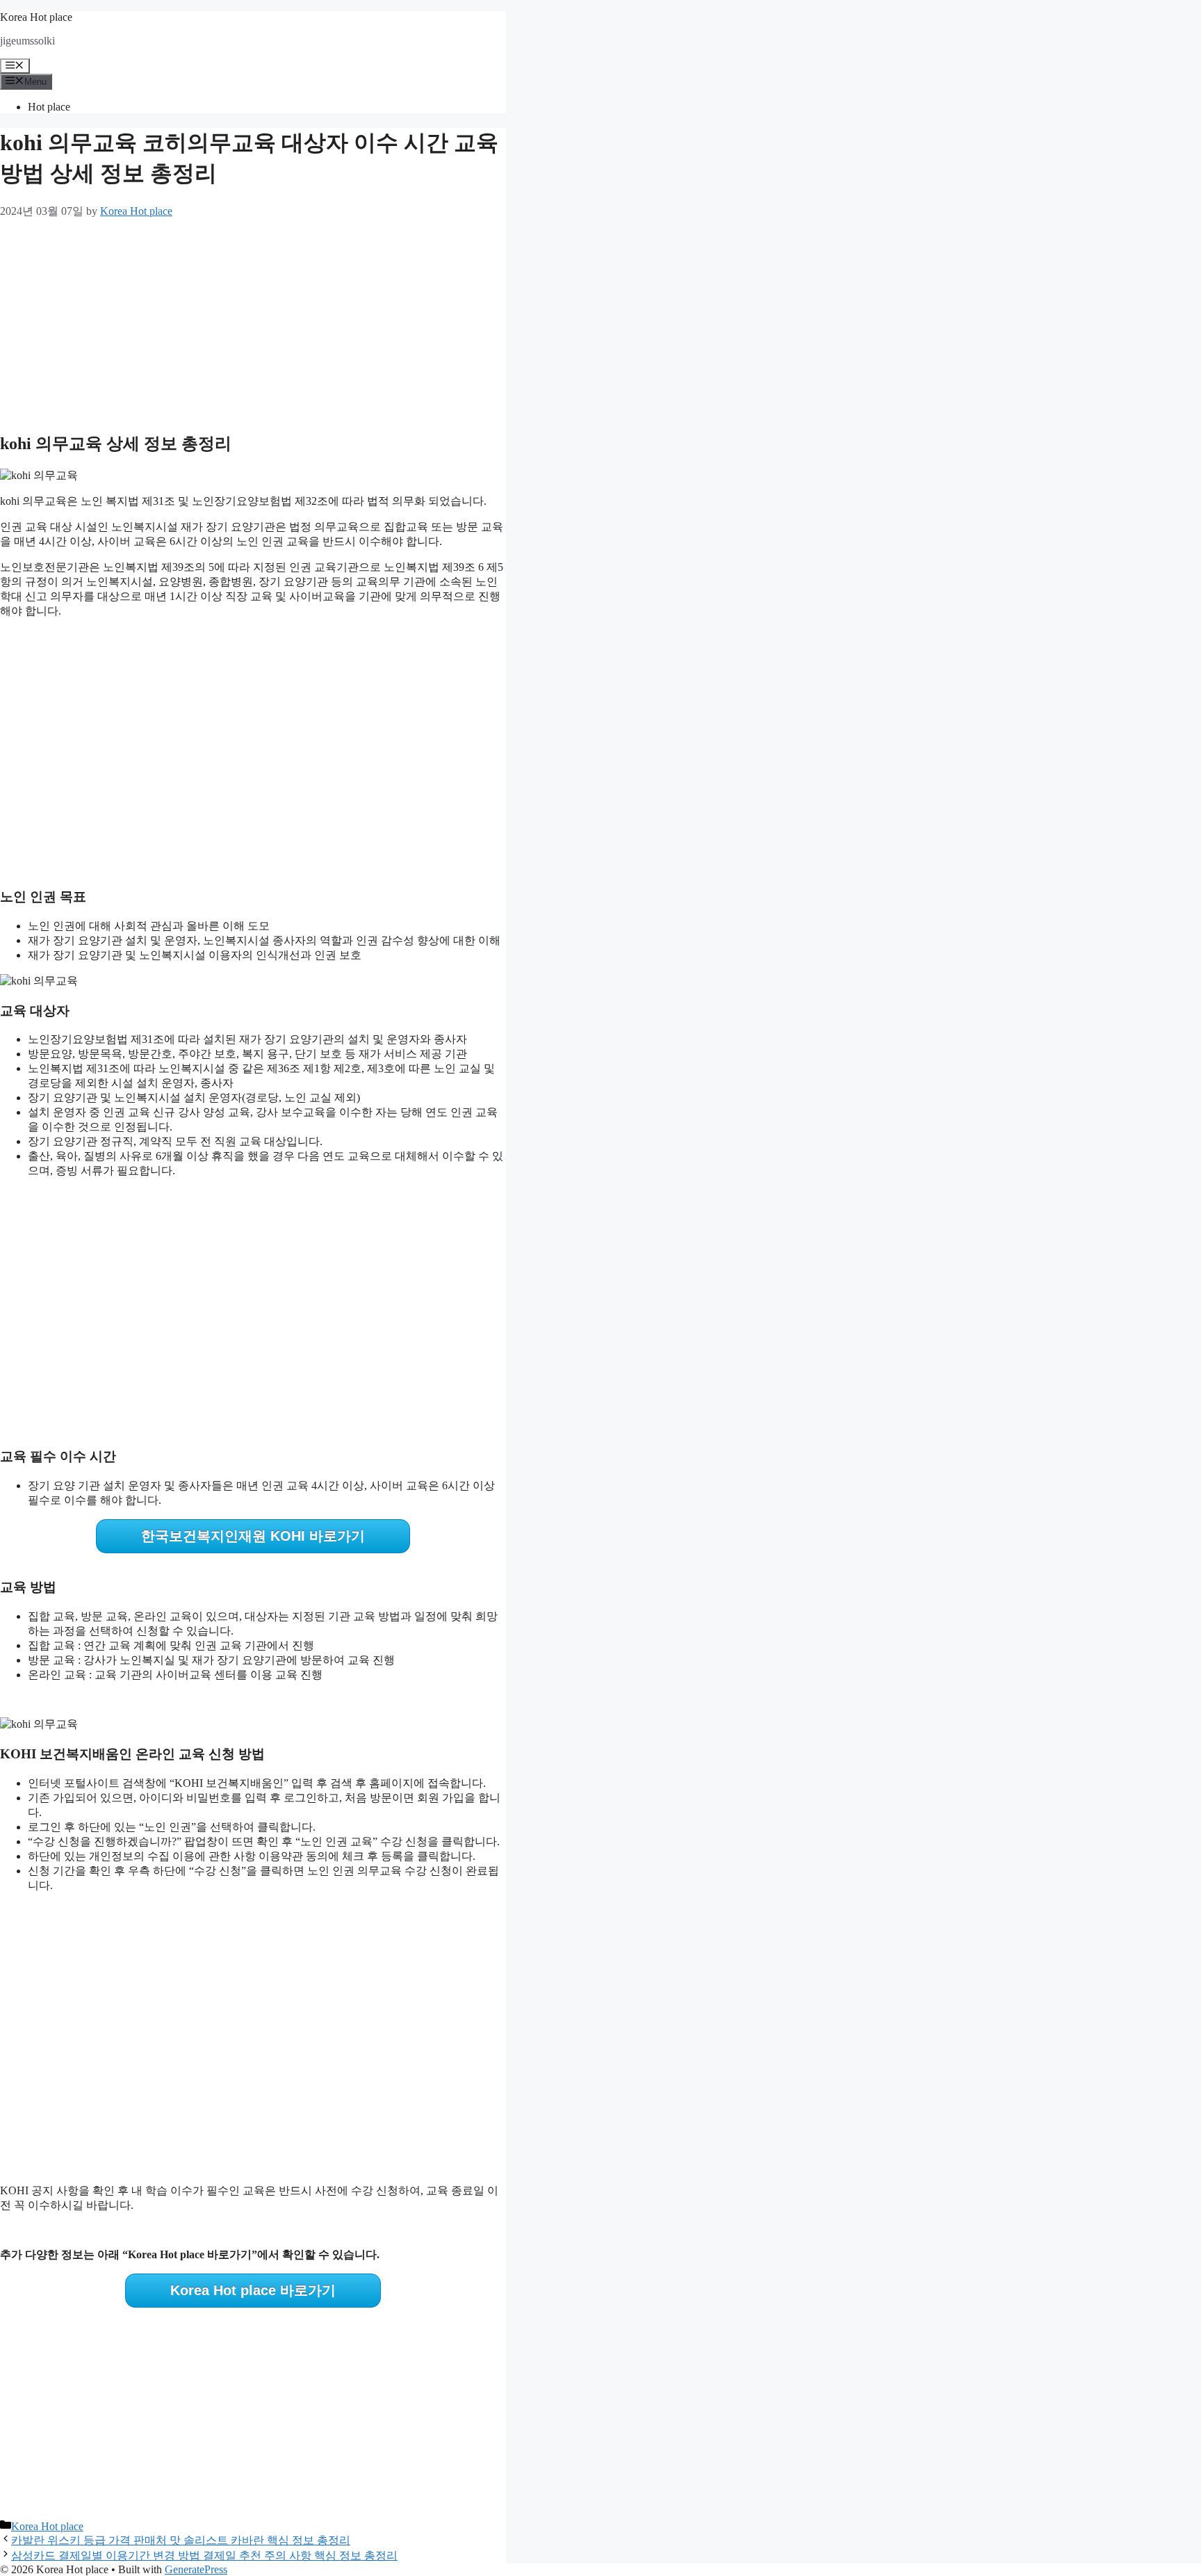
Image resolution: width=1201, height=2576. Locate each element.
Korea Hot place (36, 17)
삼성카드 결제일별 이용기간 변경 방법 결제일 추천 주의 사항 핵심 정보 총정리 (204, 2555)
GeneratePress (196, 2569)
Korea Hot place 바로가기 (253, 2290)
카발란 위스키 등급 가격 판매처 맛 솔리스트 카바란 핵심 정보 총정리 (181, 2540)
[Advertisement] (253, 322)
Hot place (49, 107)
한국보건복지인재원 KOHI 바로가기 (253, 1536)
